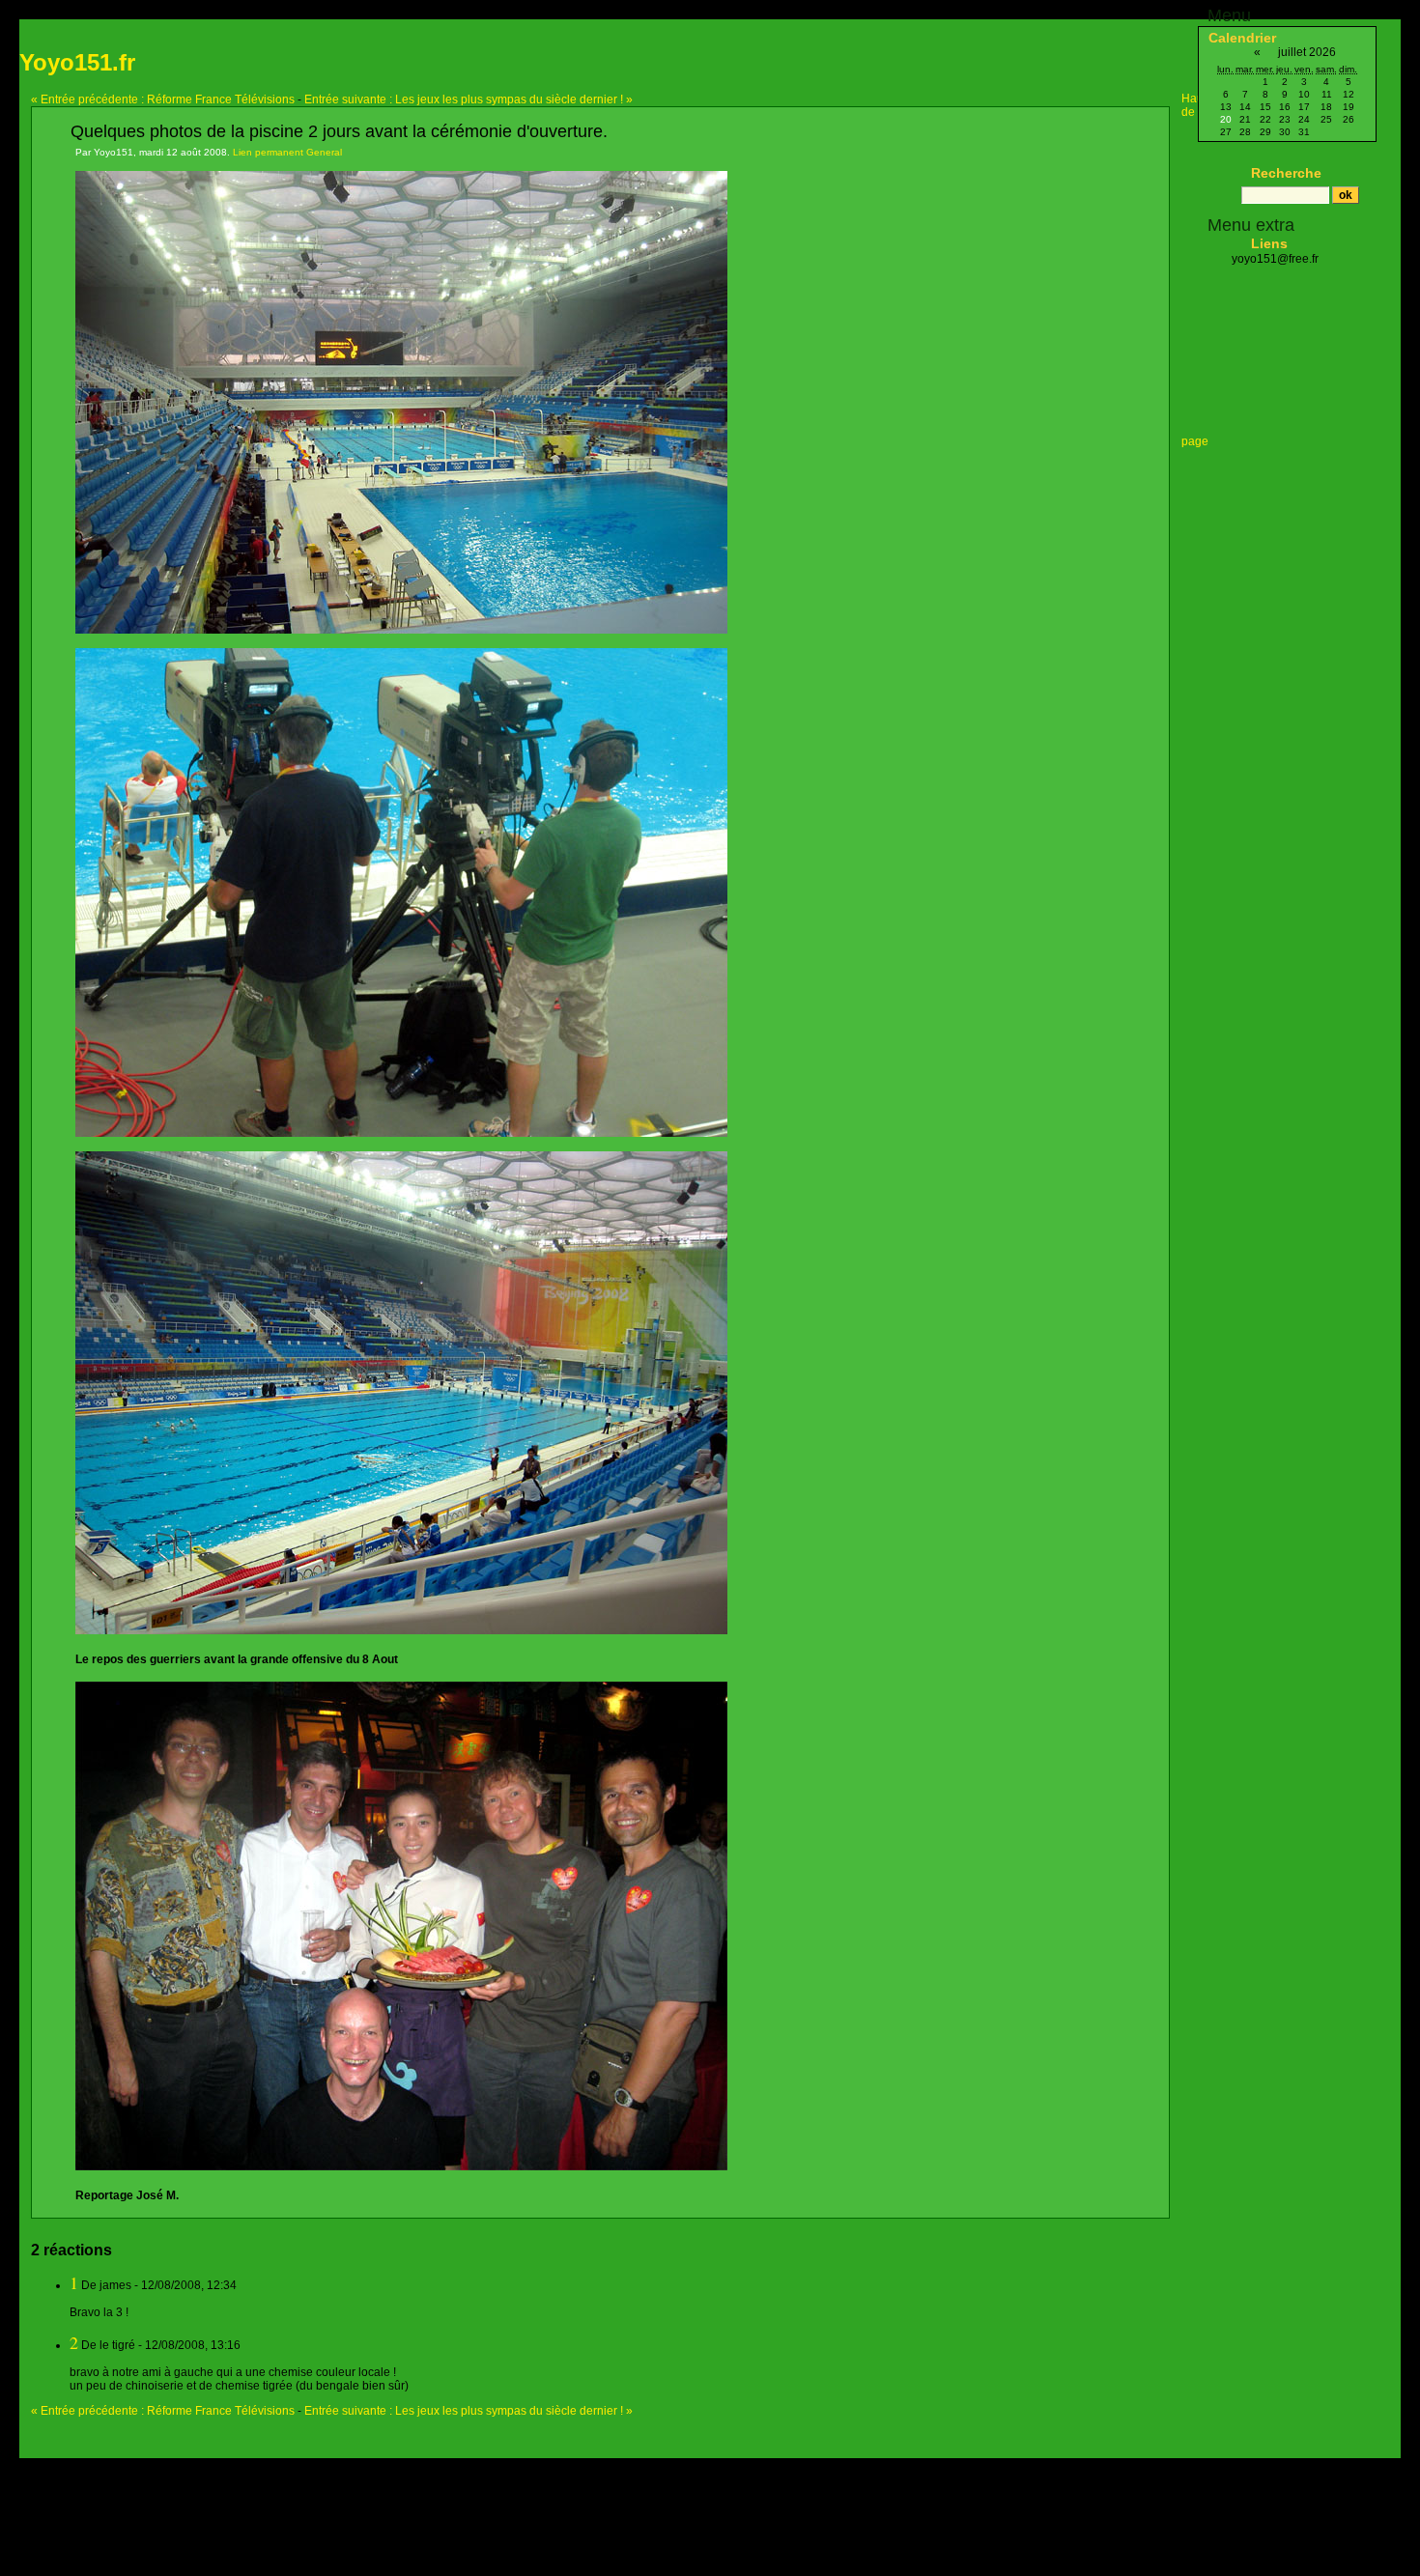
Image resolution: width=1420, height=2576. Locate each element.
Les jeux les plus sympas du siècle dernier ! (469, 99)
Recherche (1286, 173)
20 (1226, 119)
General (324, 152)
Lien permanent (268, 152)
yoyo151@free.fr (1275, 259)
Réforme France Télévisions (163, 99)
